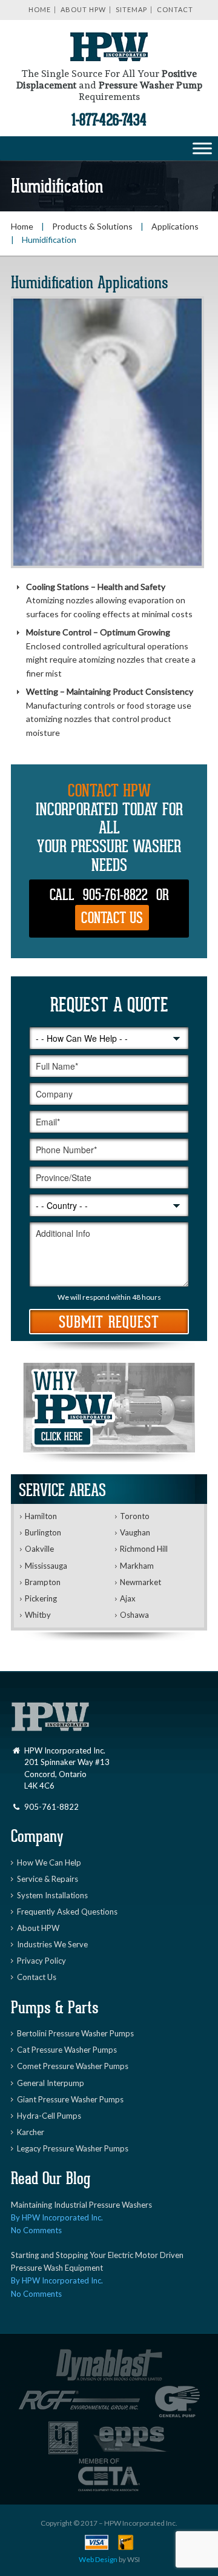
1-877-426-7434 (109, 121)
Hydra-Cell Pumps (49, 2116)
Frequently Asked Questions (67, 1912)
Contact (175, 9)
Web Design (98, 2559)
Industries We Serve (52, 1944)
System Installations (52, 1895)
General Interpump (51, 2083)
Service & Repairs (48, 1879)
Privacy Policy (41, 1961)
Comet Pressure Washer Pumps (73, 2066)
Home (40, 9)
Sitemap (131, 9)
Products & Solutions (92, 226)
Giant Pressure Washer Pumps (70, 2099)
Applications (175, 226)
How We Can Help (49, 1862)
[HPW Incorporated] (109, 51)
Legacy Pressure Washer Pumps (73, 2148)
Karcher (31, 2132)
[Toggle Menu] (202, 148)
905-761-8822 (115, 896)
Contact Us (112, 919)
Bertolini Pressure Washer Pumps (75, 2033)
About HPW (83, 9)
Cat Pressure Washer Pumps (67, 2050)
